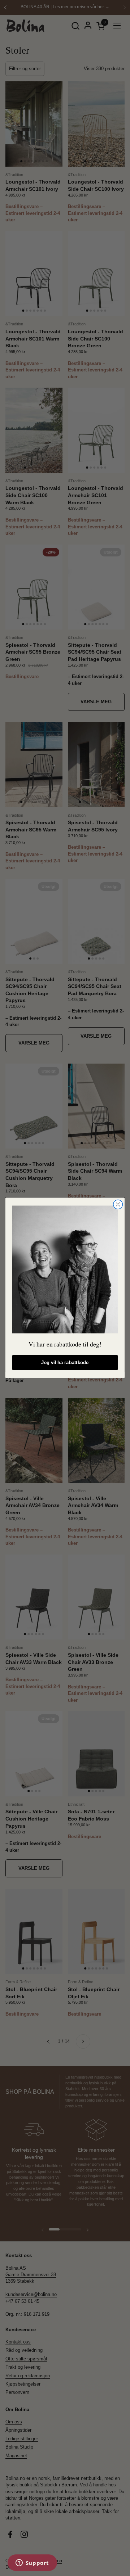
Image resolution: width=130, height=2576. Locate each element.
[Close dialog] (118, 1205)
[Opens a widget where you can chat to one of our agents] (32, 2563)
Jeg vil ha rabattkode (65, 1363)
